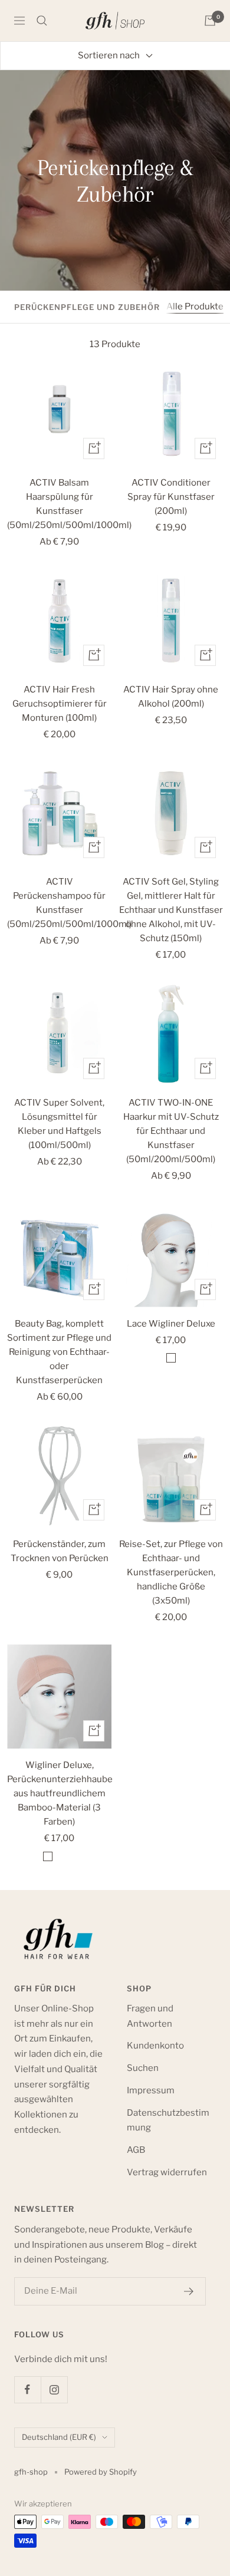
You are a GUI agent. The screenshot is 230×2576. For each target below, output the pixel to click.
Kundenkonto (155, 2046)
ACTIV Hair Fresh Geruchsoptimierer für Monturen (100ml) (60, 704)
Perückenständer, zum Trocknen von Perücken (60, 1551)
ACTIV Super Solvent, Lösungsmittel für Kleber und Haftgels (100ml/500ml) (59, 1124)
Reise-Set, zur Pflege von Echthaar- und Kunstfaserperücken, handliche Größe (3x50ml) (171, 1572)
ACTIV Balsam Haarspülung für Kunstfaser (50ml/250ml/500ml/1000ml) (59, 504)
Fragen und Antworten (150, 2016)
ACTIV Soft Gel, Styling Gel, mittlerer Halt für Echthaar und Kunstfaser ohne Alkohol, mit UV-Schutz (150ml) (171, 910)
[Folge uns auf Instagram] (54, 2389)
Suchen (143, 2068)
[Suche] (42, 21)
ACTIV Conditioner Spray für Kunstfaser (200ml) (171, 497)
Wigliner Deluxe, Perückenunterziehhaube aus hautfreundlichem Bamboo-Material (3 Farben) (59, 1793)
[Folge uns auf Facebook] (27, 2389)
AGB (136, 2150)
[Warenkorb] (210, 21)
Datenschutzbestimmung (168, 2120)
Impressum (151, 2090)
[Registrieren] (189, 2291)
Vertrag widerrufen (167, 2172)
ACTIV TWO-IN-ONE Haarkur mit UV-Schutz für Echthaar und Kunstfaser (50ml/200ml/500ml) (171, 1131)
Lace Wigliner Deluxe (171, 1324)
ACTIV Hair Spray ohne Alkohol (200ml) (171, 697)
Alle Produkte (195, 306)
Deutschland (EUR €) (59, 2437)
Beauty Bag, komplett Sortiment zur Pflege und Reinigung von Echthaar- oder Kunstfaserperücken (59, 1352)
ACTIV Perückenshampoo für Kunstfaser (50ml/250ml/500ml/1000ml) (59, 903)
